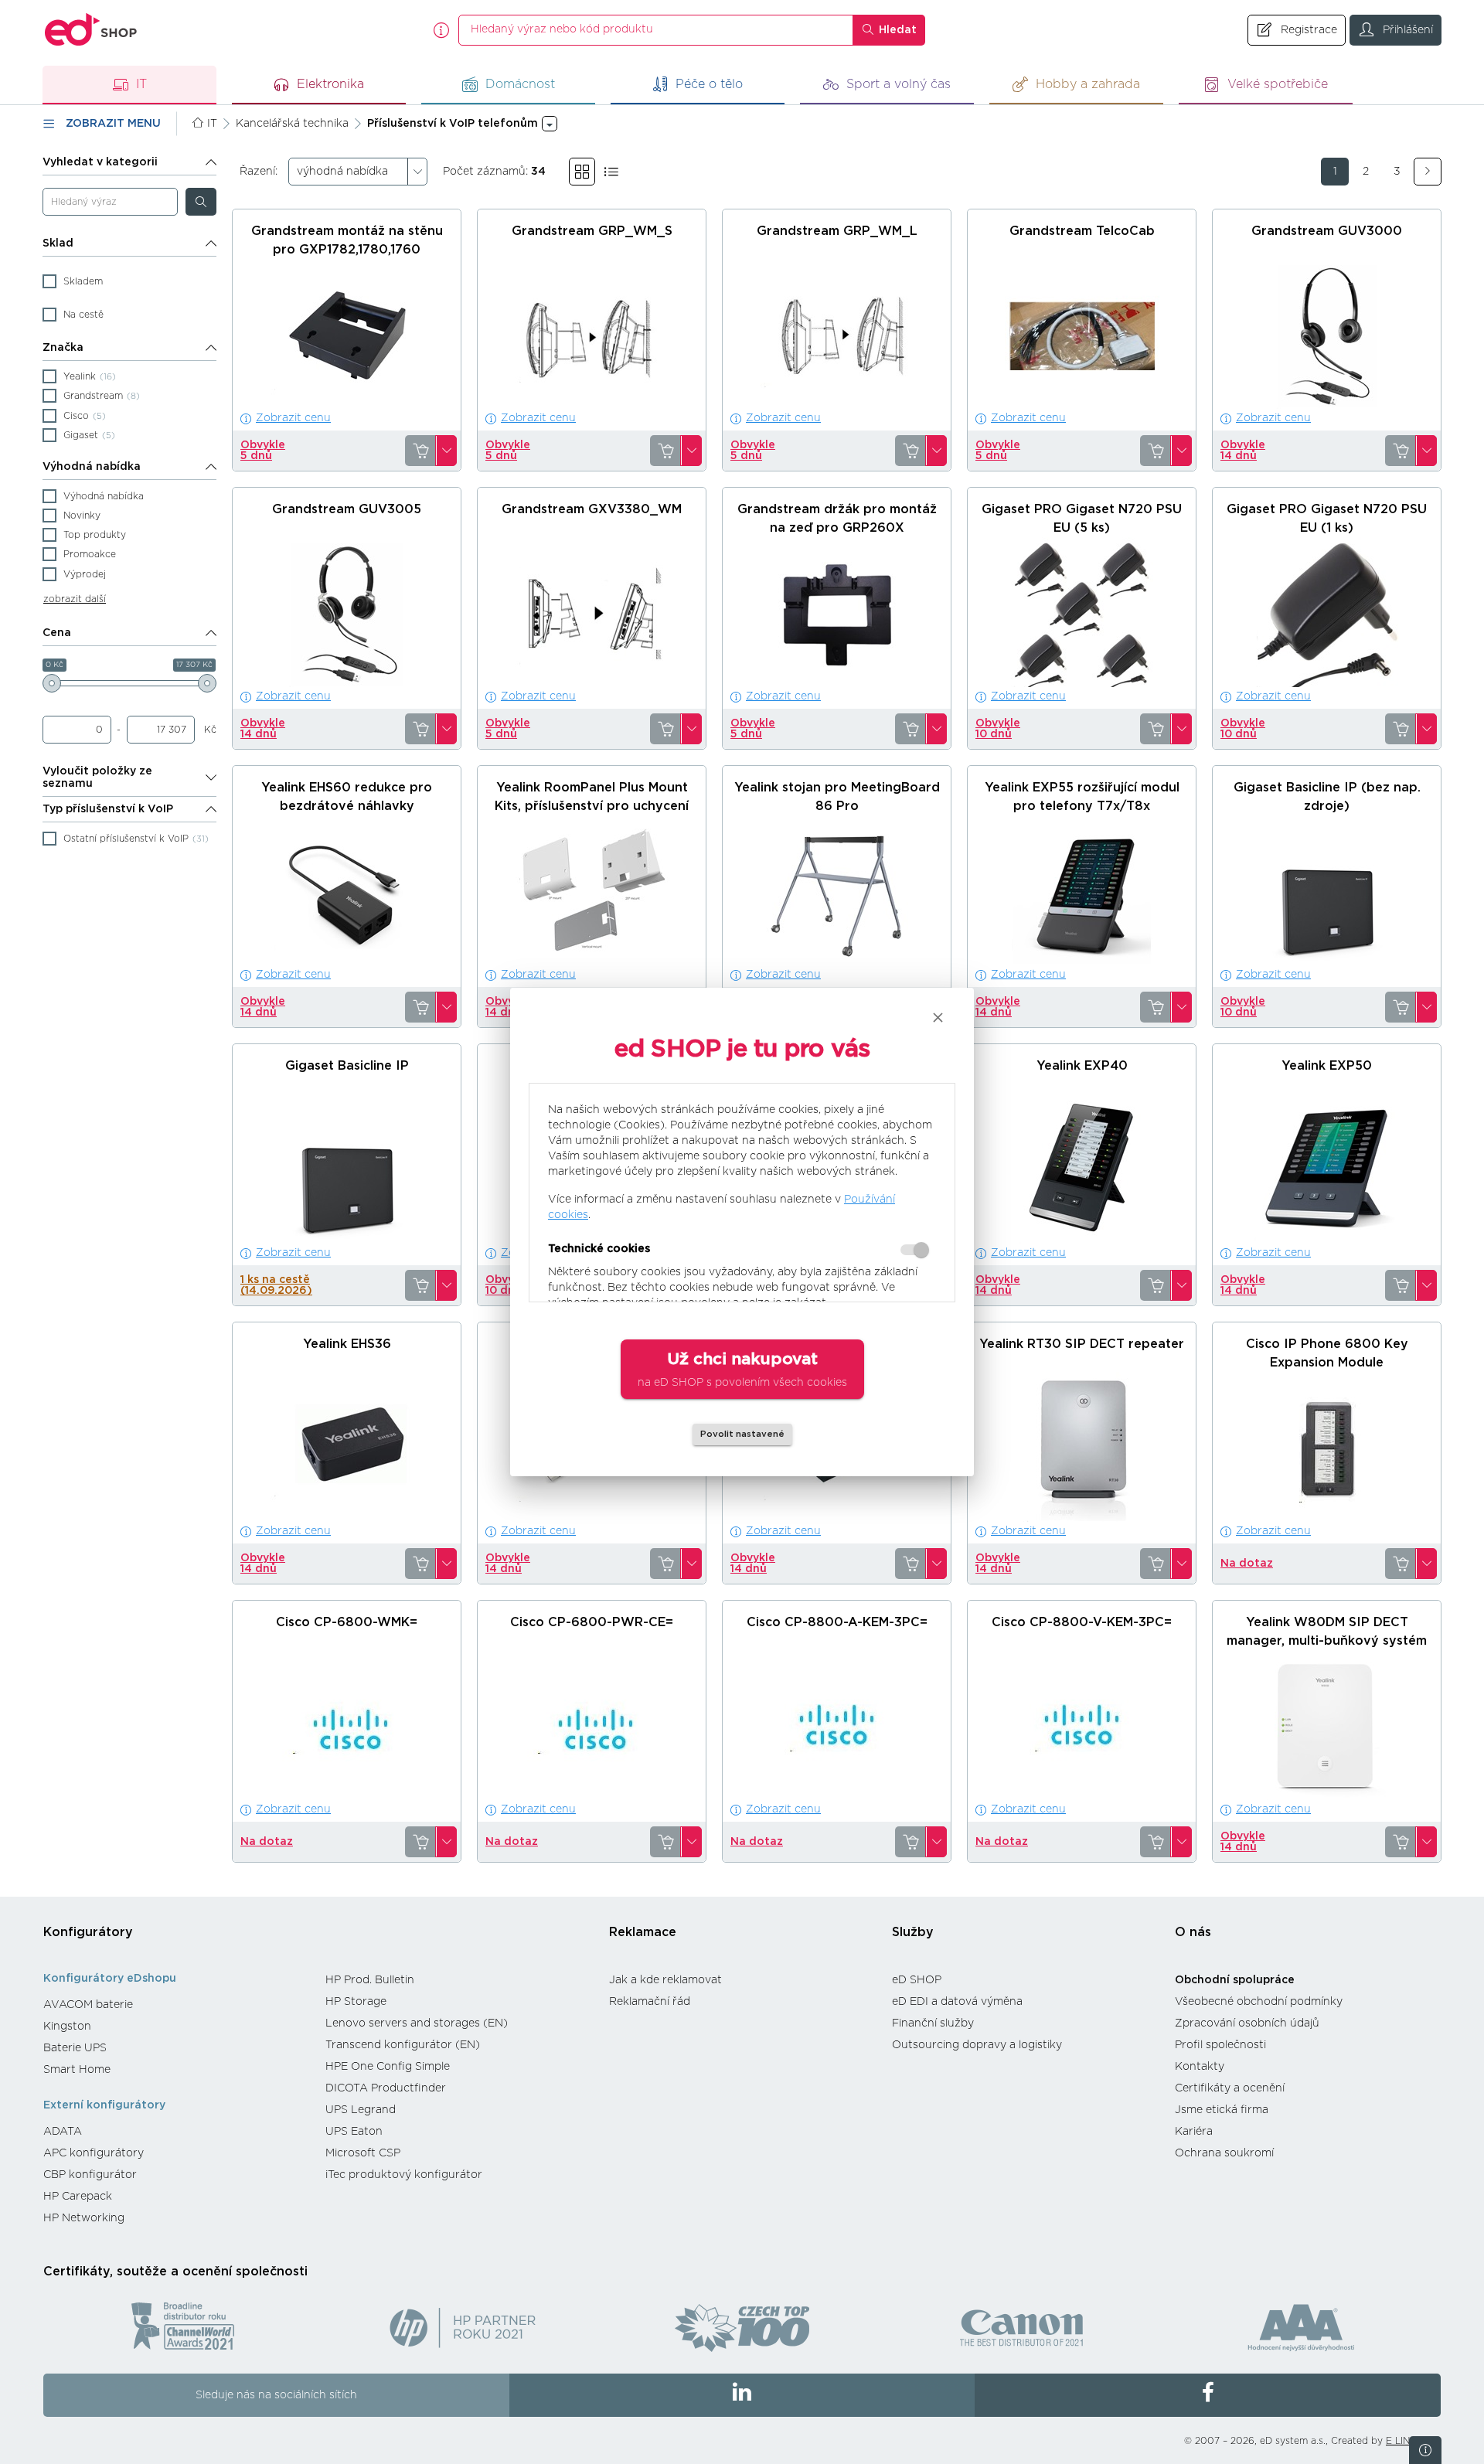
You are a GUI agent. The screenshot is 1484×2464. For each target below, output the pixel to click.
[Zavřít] (938, 1018)
